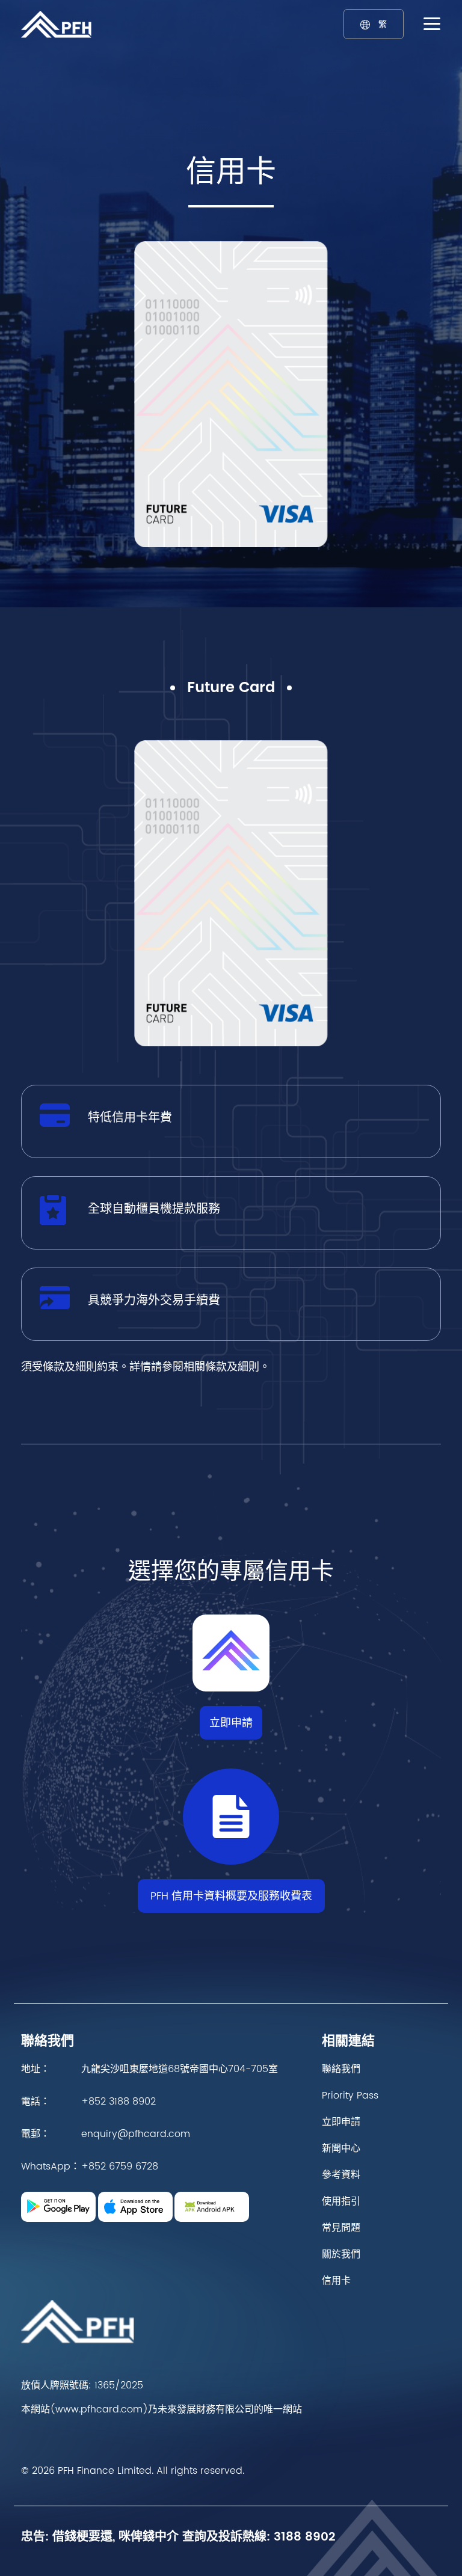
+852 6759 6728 (120, 2167)
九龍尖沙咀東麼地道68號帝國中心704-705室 (180, 2069)
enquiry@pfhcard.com (136, 2134)
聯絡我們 (341, 2069)
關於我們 (341, 2254)
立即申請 (231, 1723)
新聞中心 (341, 2148)
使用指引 (341, 2201)
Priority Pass (350, 2096)
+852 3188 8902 (119, 2102)
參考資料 (341, 2175)
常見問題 (341, 2228)
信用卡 (336, 2281)
